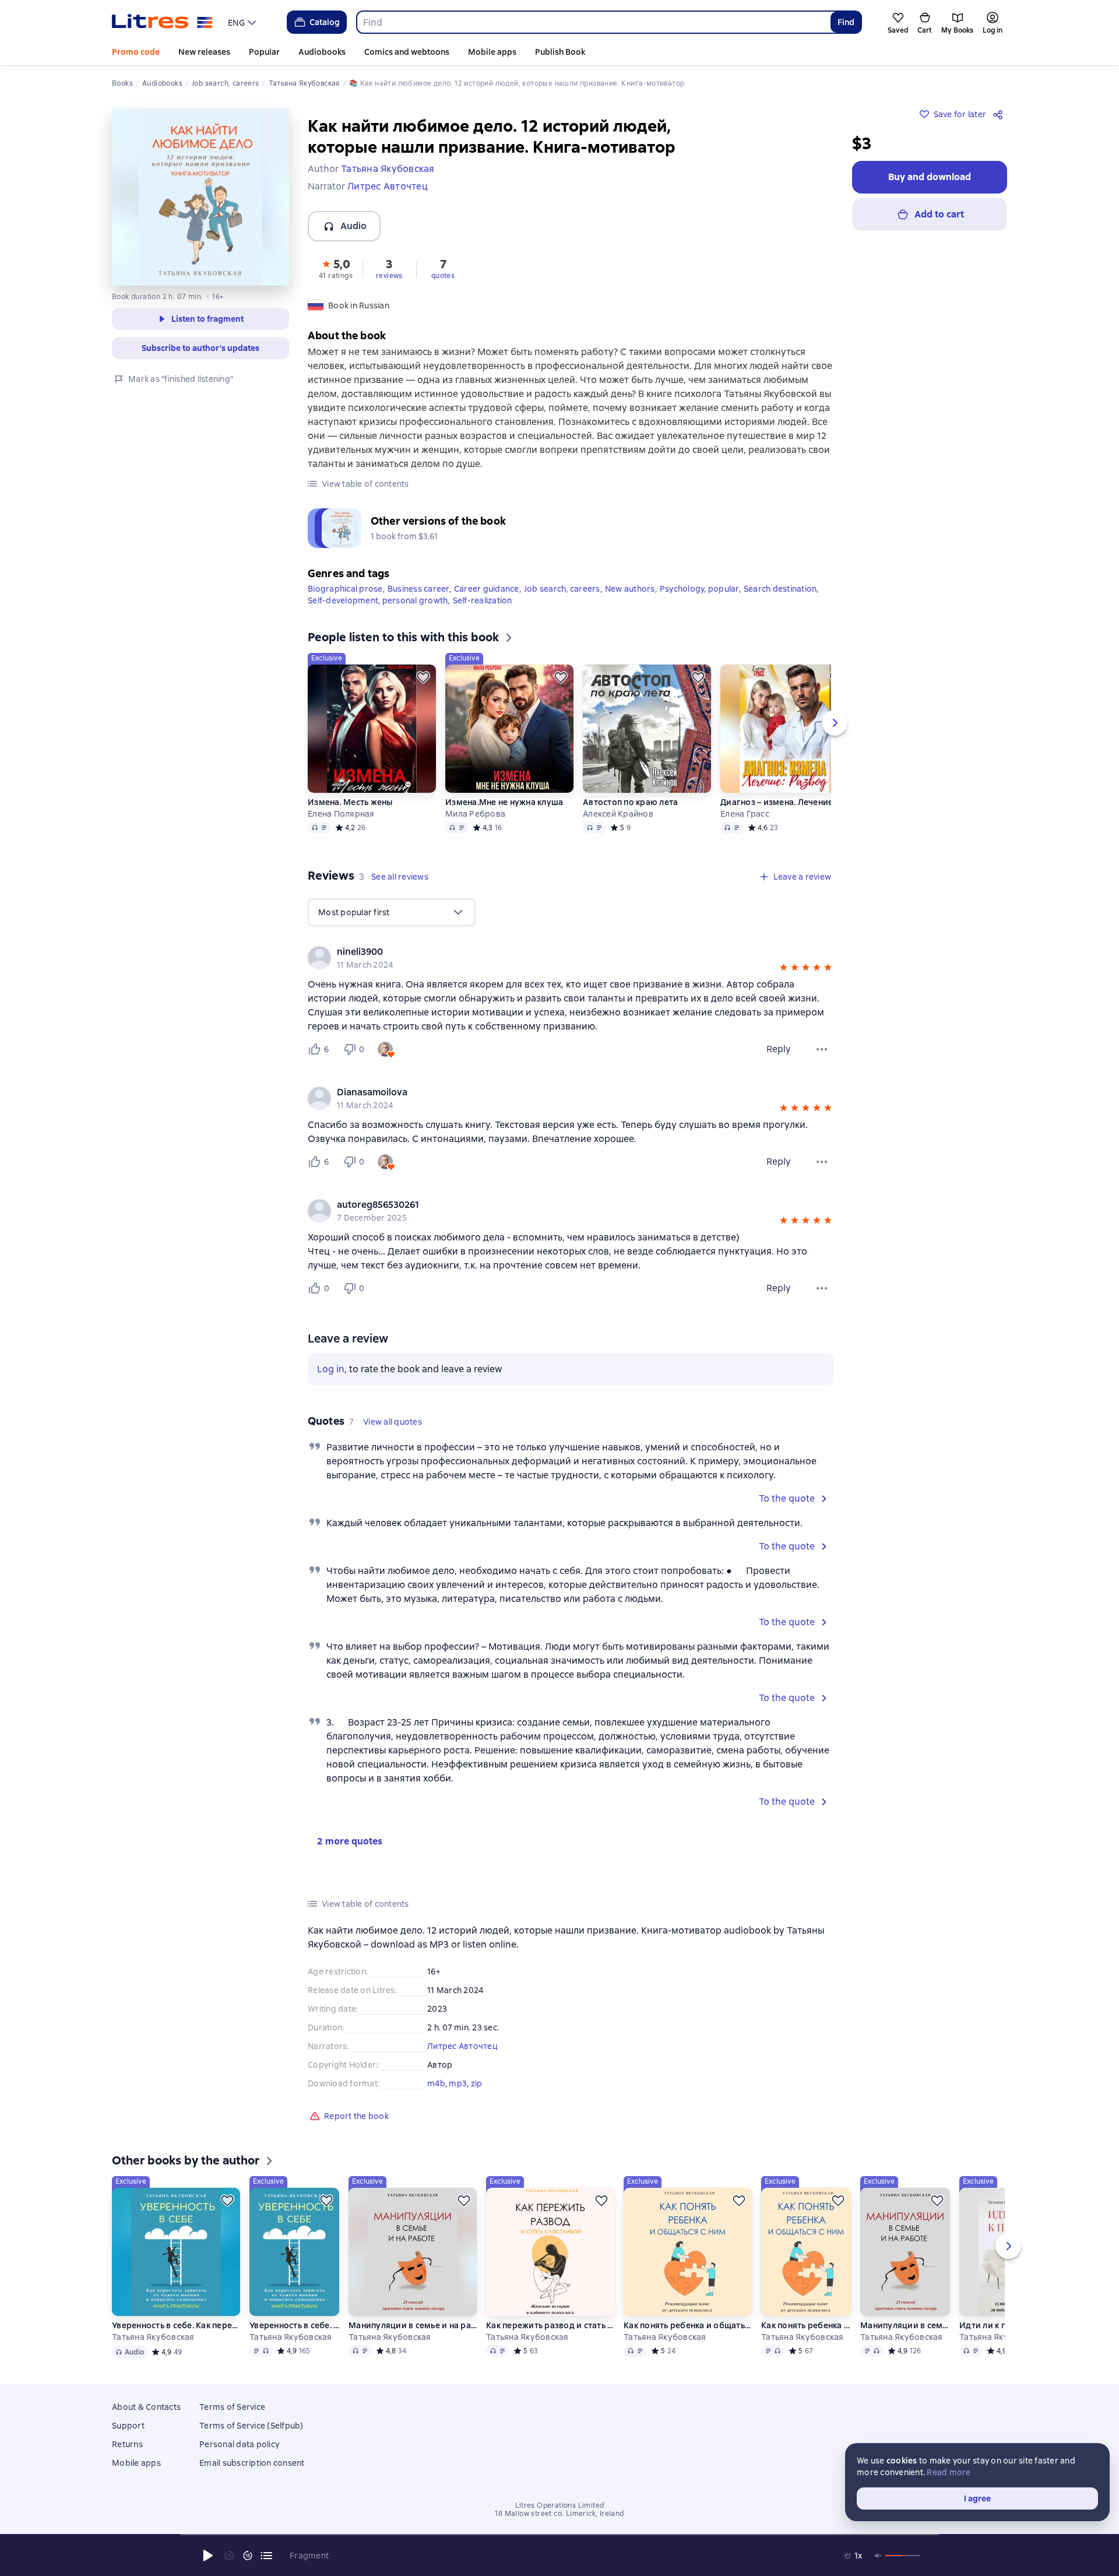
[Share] (1000, 114)
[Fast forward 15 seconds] (248, 2556)
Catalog (325, 22)
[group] (571, 958)
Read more (949, 2472)
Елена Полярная (341, 814)
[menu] (243, 22)
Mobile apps (492, 52)
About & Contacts (146, 2407)
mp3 (458, 2083)
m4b (436, 2083)
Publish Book (560, 52)
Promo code (136, 52)
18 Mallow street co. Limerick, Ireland (559, 2514)
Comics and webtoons (407, 52)
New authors (630, 589)
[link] (554, 952)
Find (846, 22)
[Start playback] (208, 2556)
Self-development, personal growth (378, 600)
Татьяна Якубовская (153, 2337)
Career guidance (487, 589)
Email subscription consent (252, 2463)
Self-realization (483, 600)
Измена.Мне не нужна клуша (504, 802)
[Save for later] (423, 677)
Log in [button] (331, 1369)
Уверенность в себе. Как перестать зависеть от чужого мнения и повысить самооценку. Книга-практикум (176, 2325)
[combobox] (593, 22)
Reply (779, 1049)
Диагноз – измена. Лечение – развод (784, 802)
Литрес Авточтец (462, 2046)
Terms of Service (232, 2407)
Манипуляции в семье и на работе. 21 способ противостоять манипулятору (413, 2325)
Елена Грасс (745, 814)
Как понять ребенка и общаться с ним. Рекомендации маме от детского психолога (688, 2325)
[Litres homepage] (162, 22)
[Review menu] (822, 1049)
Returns (127, 2444)
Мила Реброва (475, 814)
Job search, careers (562, 589)
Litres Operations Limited (560, 2505)
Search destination (780, 589)
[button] (336, 268)
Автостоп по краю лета (630, 802)
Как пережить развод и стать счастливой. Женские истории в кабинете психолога (550, 2325)
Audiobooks (322, 52)
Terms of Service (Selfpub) (251, 2426)
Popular (264, 52)
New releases (204, 52)
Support (128, 2426)
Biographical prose (345, 589)
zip (477, 2083)
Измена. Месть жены (350, 802)
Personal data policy (239, 2444)
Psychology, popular (699, 589)
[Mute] (878, 2556)
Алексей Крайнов (618, 814)
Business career (418, 589)
